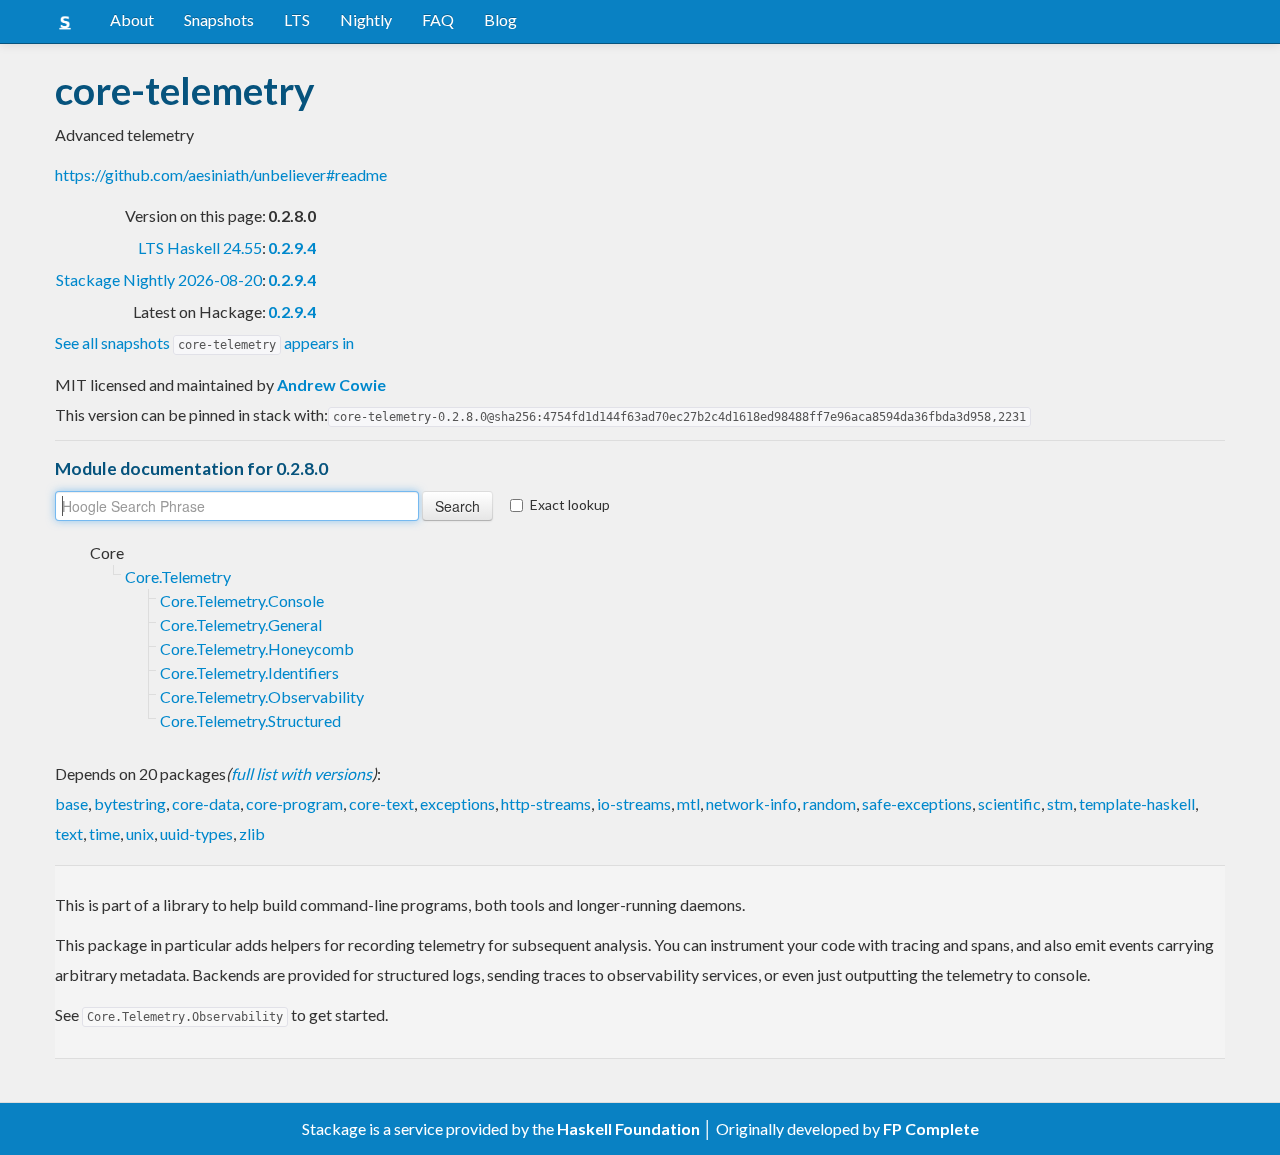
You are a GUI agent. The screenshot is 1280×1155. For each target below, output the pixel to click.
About (132, 19)
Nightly (366, 19)
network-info (751, 803)
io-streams (634, 803)
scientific (1009, 803)
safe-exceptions (917, 803)
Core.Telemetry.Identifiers (249, 672)
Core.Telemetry (178, 576)
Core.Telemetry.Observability (262, 696)
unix (140, 833)
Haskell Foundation (628, 1128)
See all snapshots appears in (204, 342)
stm (1060, 803)
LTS (297, 19)
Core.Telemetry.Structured (250, 720)
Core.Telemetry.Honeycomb (257, 648)
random (829, 803)
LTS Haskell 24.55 (200, 247)
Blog (500, 19)
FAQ (438, 19)
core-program (294, 803)
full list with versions (301, 773)
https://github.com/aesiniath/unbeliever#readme (221, 174)
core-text (381, 803)
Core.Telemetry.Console (242, 600)
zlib (252, 833)
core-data (206, 803)
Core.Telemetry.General (241, 624)
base (71, 803)
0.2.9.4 (292, 247)
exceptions (457, 803)
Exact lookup (570, 504)
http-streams (546, 803)
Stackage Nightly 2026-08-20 (159, 279)
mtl (688, 803)
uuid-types (196, 833)
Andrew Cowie (331, 384)
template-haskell (1137, 803)
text (69, 833)
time (104, 833)
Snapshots (219, 19)
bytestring (130, 803)
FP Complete (931, 1128)
